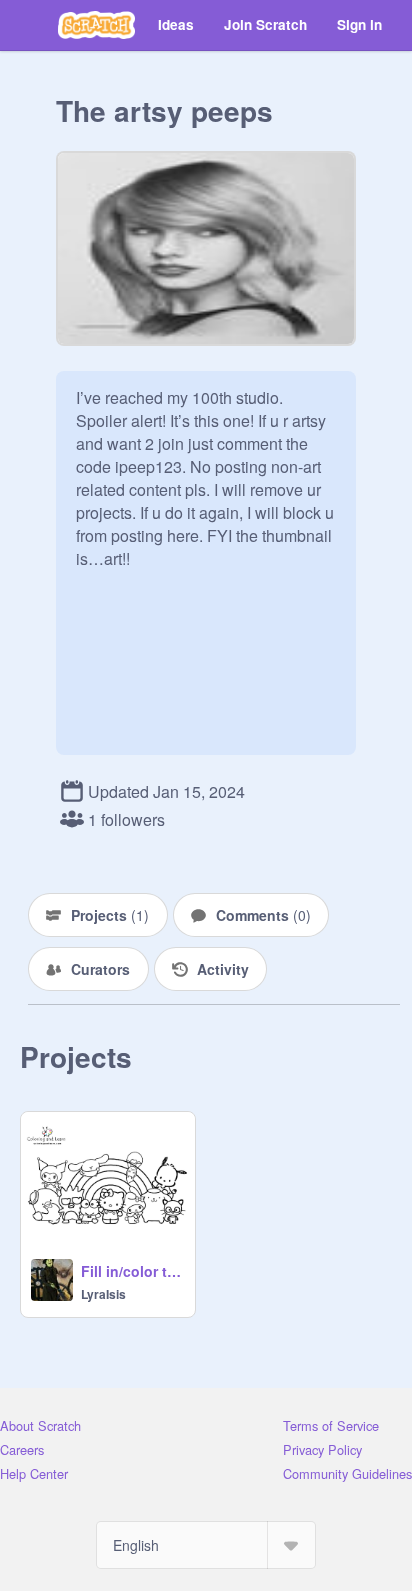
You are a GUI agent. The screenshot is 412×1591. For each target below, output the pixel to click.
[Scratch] (96, 25)
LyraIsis (103, 1294)
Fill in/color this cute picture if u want (132, 1271)
